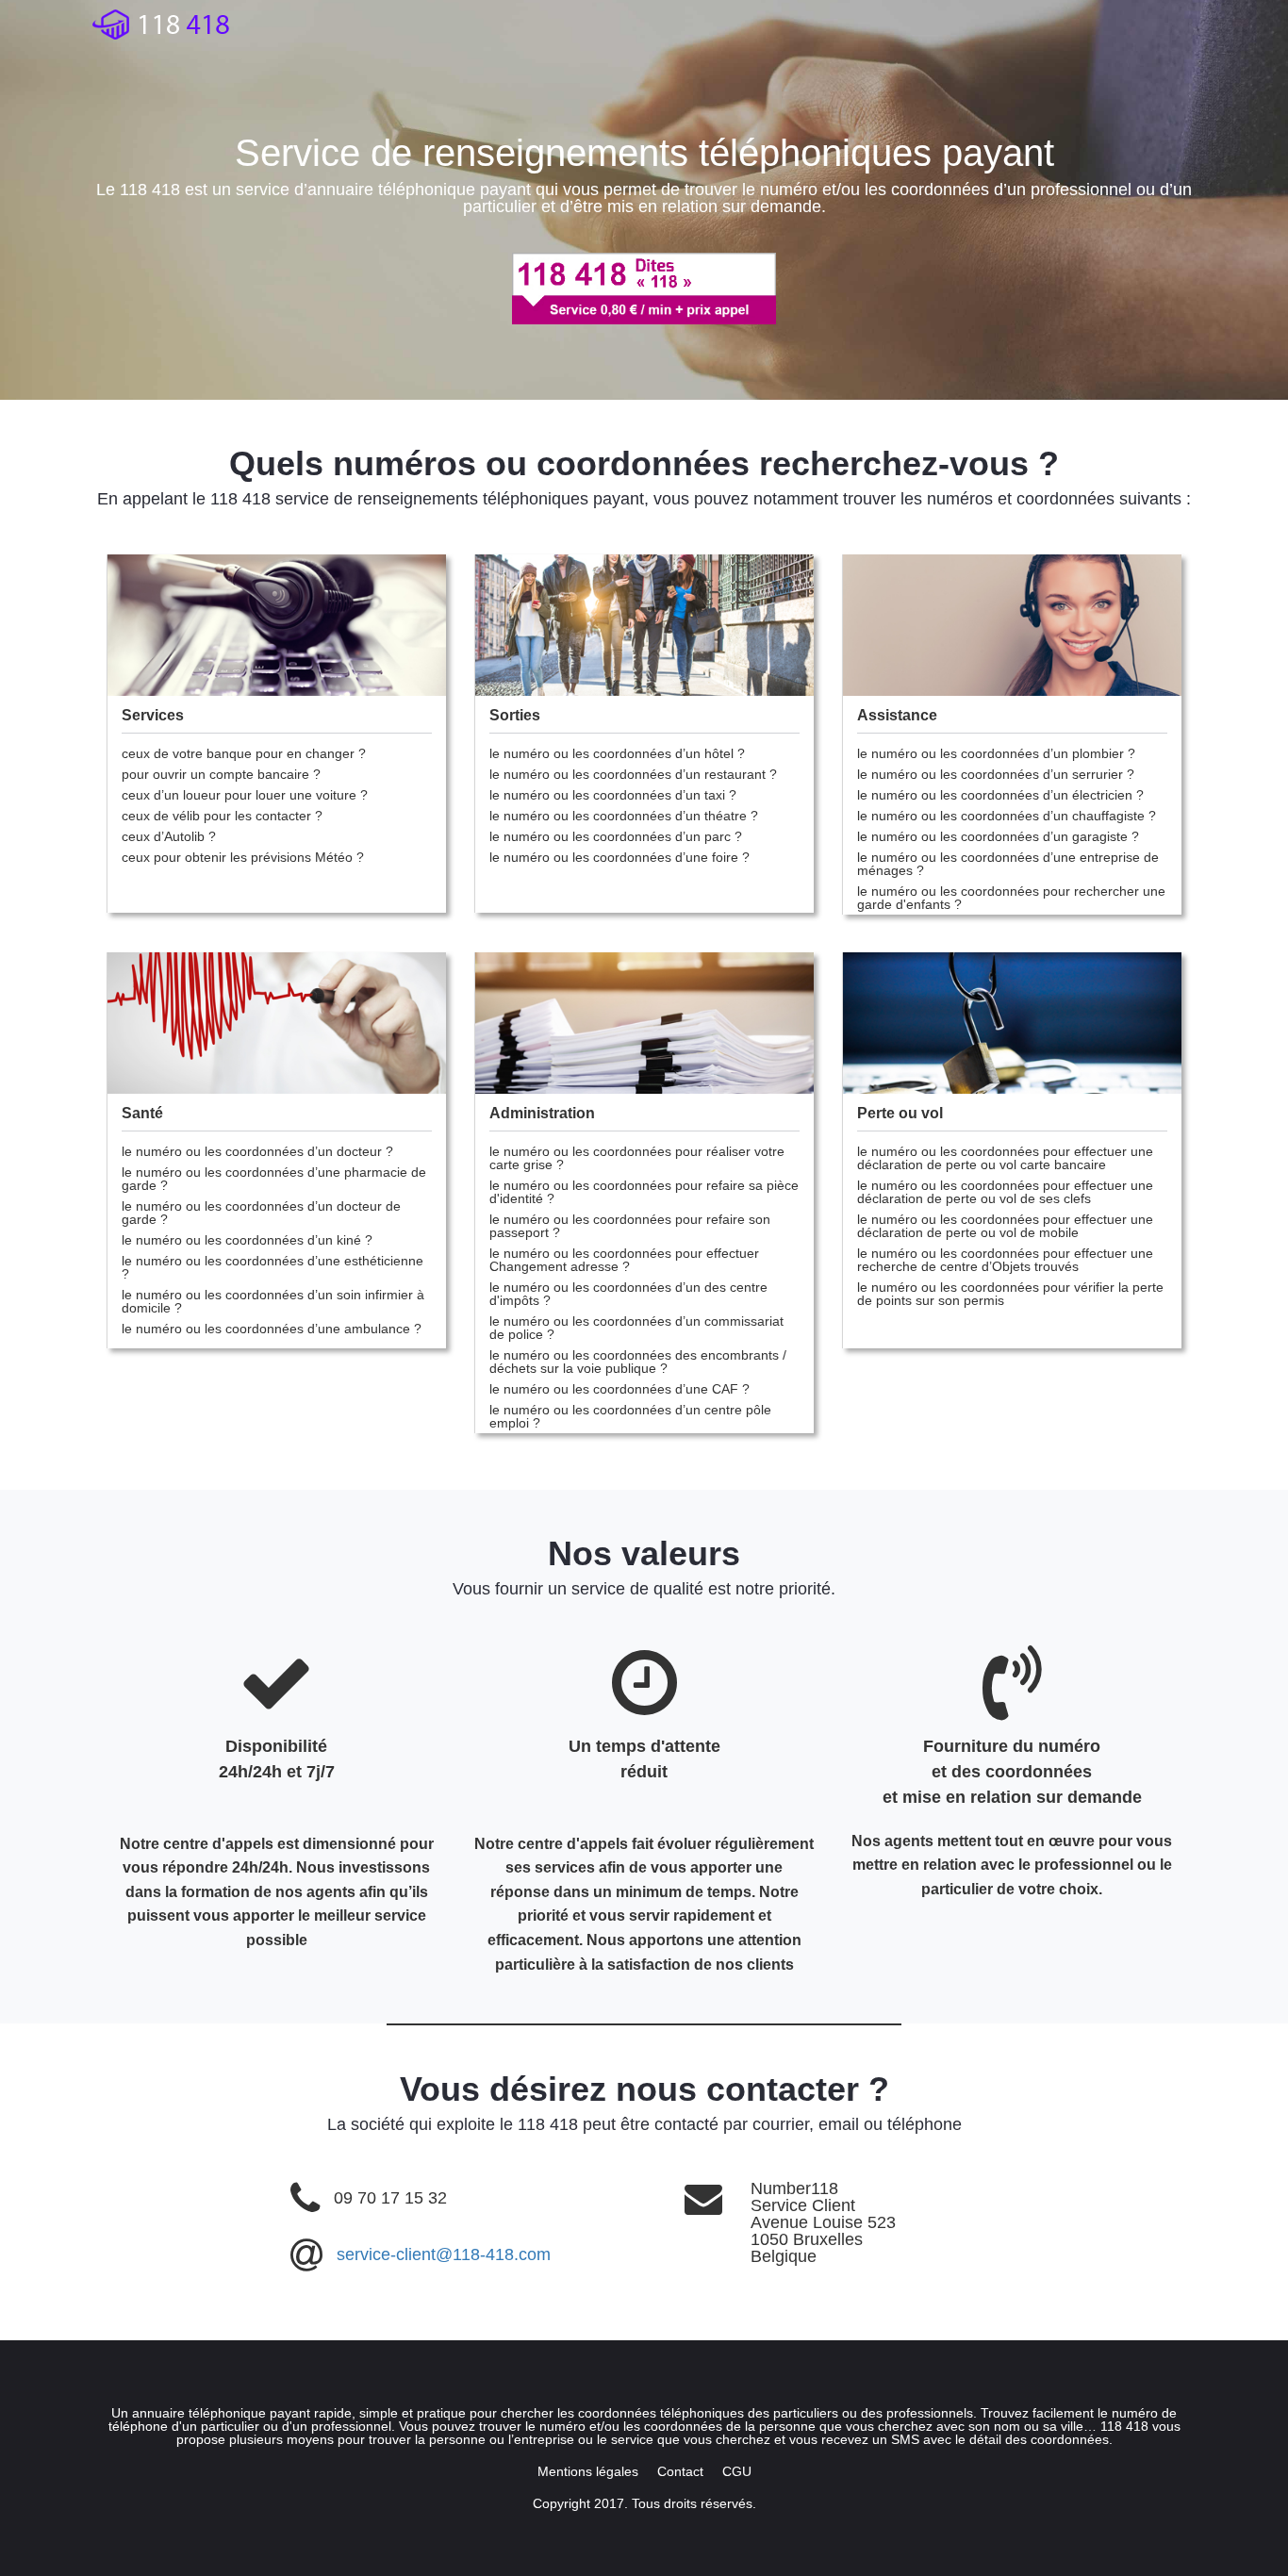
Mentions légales (588, 2471)
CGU (737, 2471)
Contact (680, 2471)
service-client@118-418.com (444, 2254)
